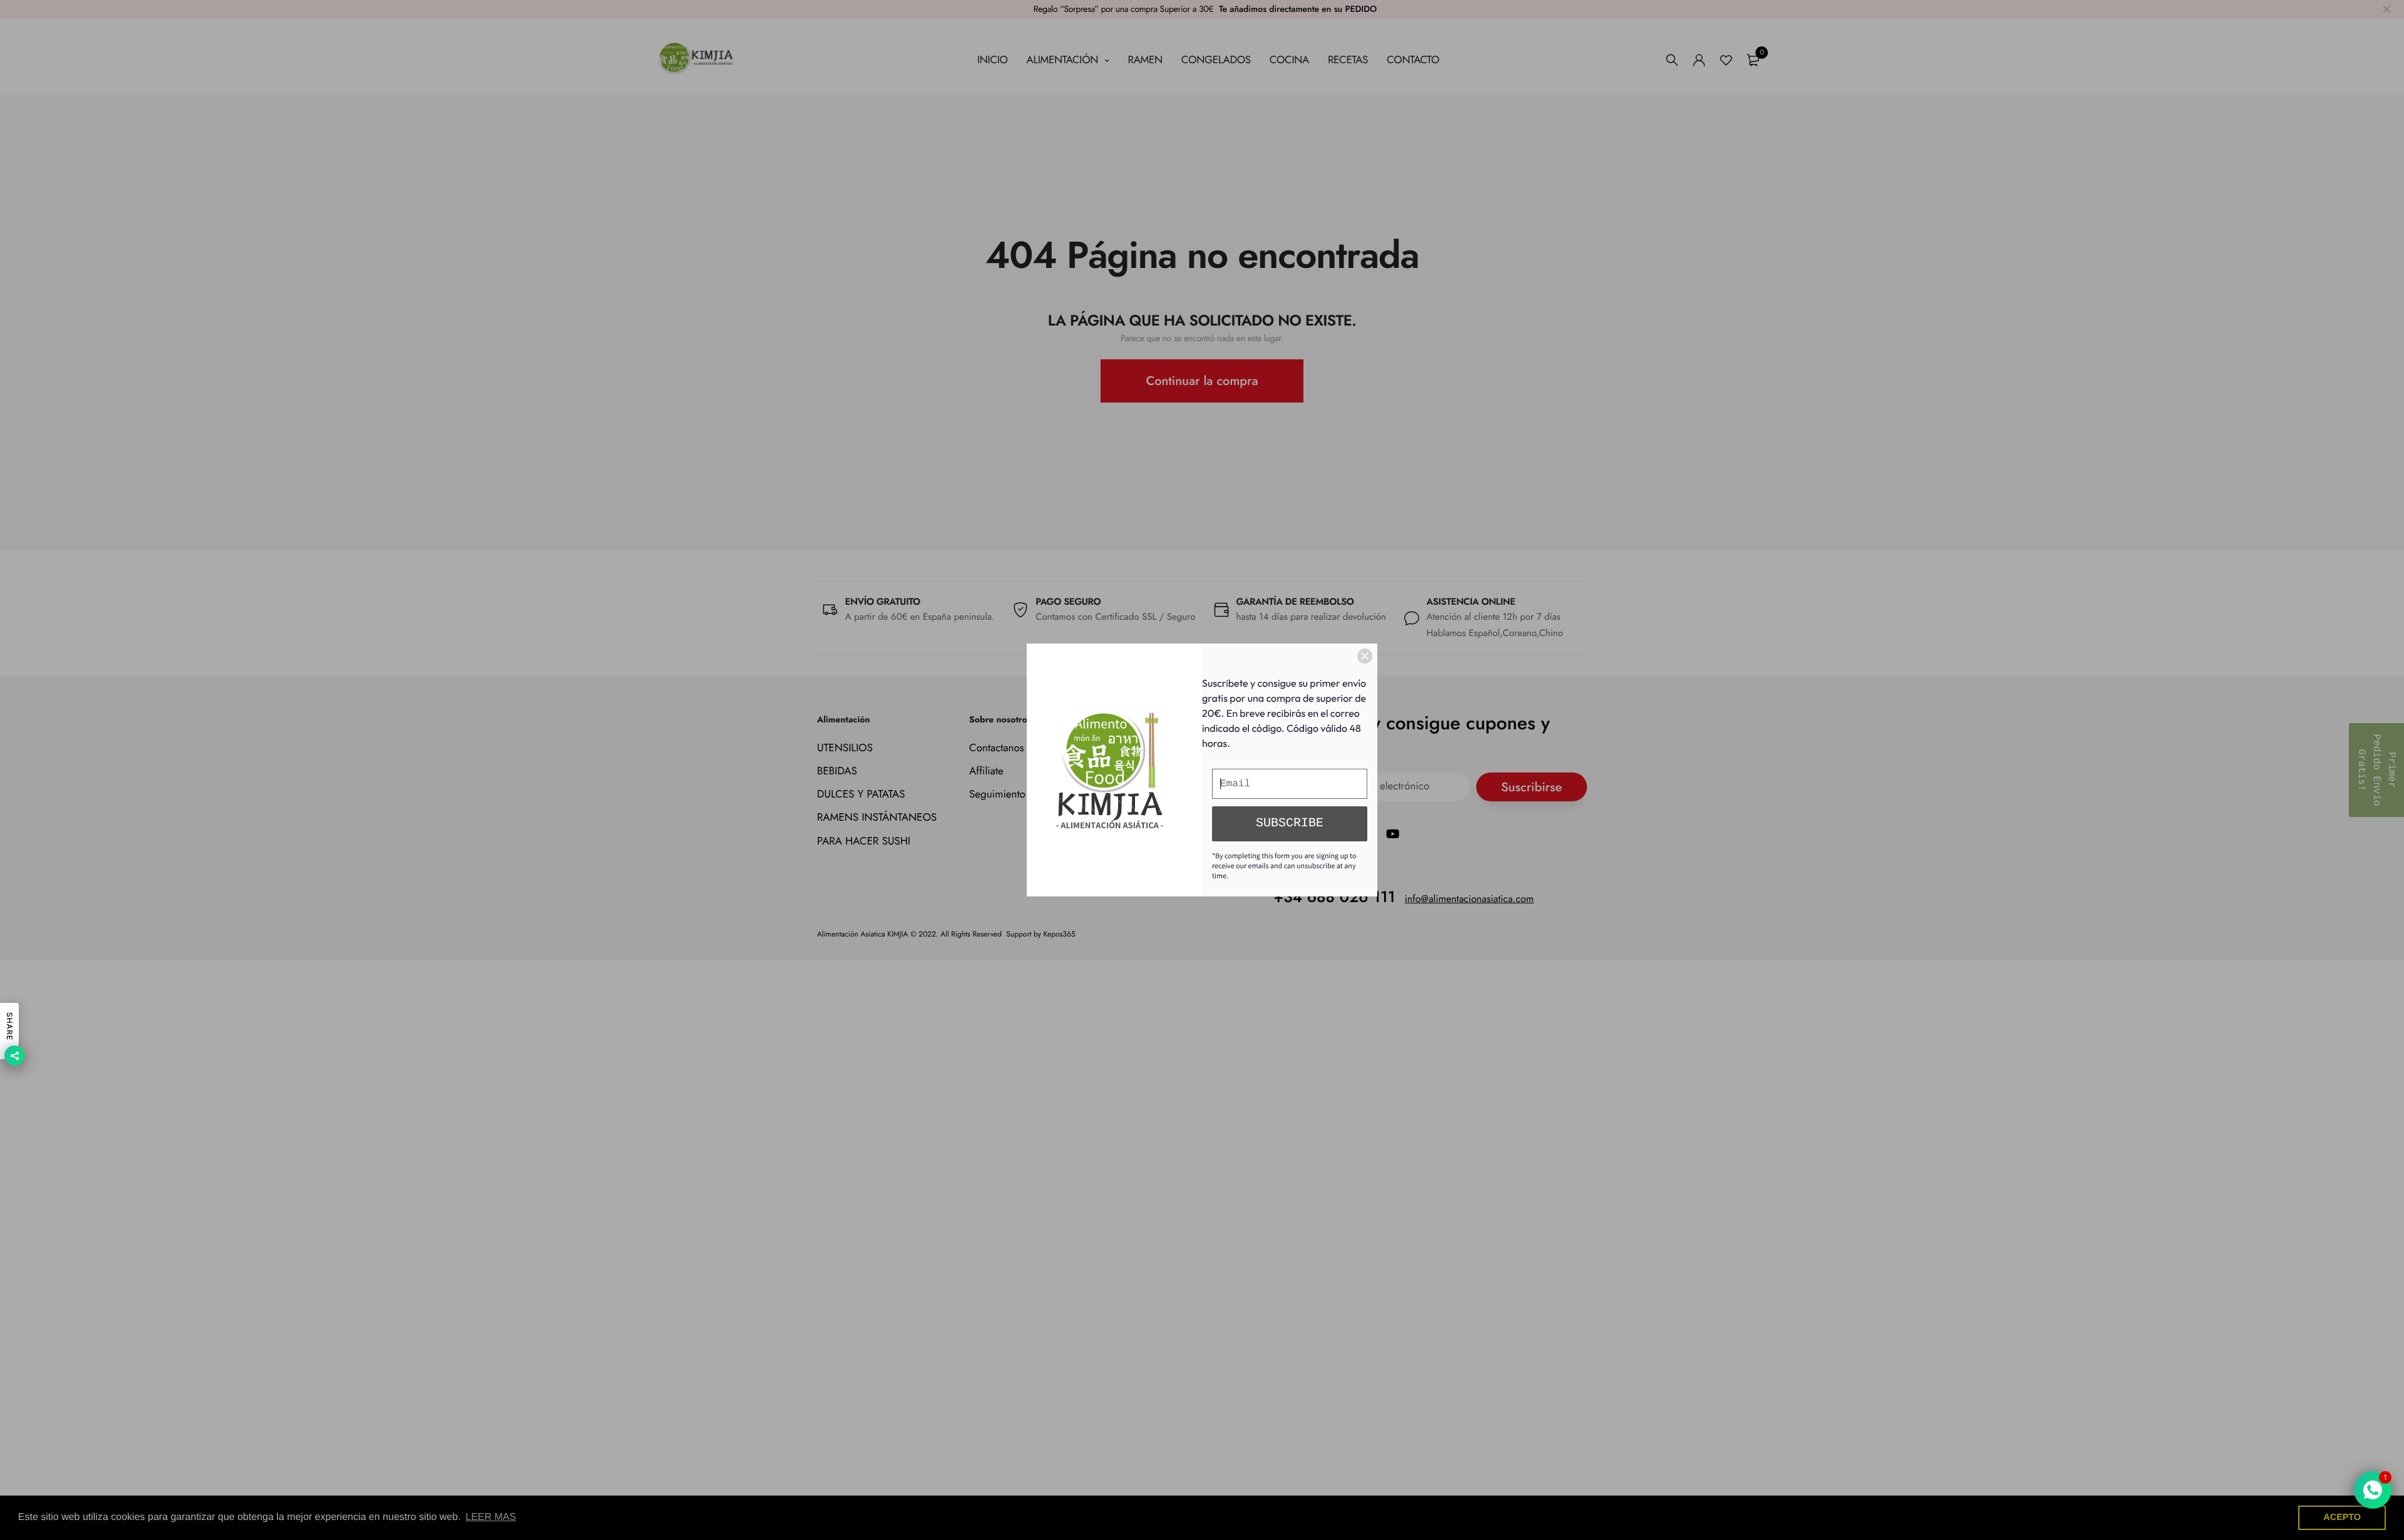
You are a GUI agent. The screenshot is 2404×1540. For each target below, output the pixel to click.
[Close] (1365, 656)
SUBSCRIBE (1290, 824)
